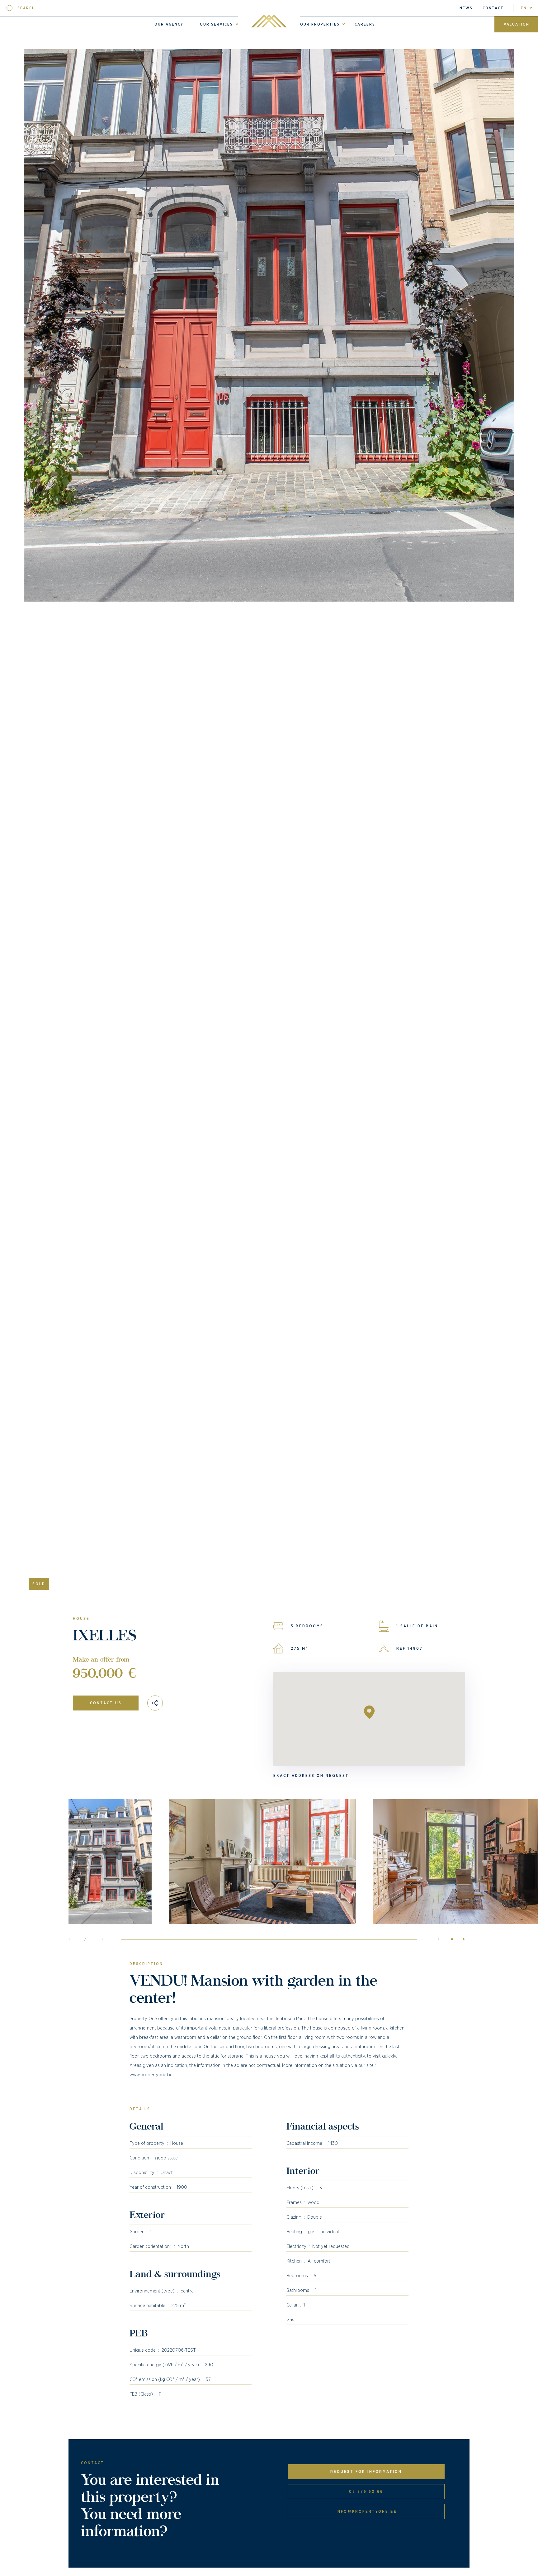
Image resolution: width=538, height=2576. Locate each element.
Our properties (320, 24)
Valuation (517, 24)
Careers (365, 24)
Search (26, 8)
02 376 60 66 (366, 2492)
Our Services (216, 24)
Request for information (366, 2472)
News (466, 8)
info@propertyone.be (366, 2512)
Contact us (106, 1703)
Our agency (169, 24)
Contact (493, 8)
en (524, 8)
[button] (461, 1939)
